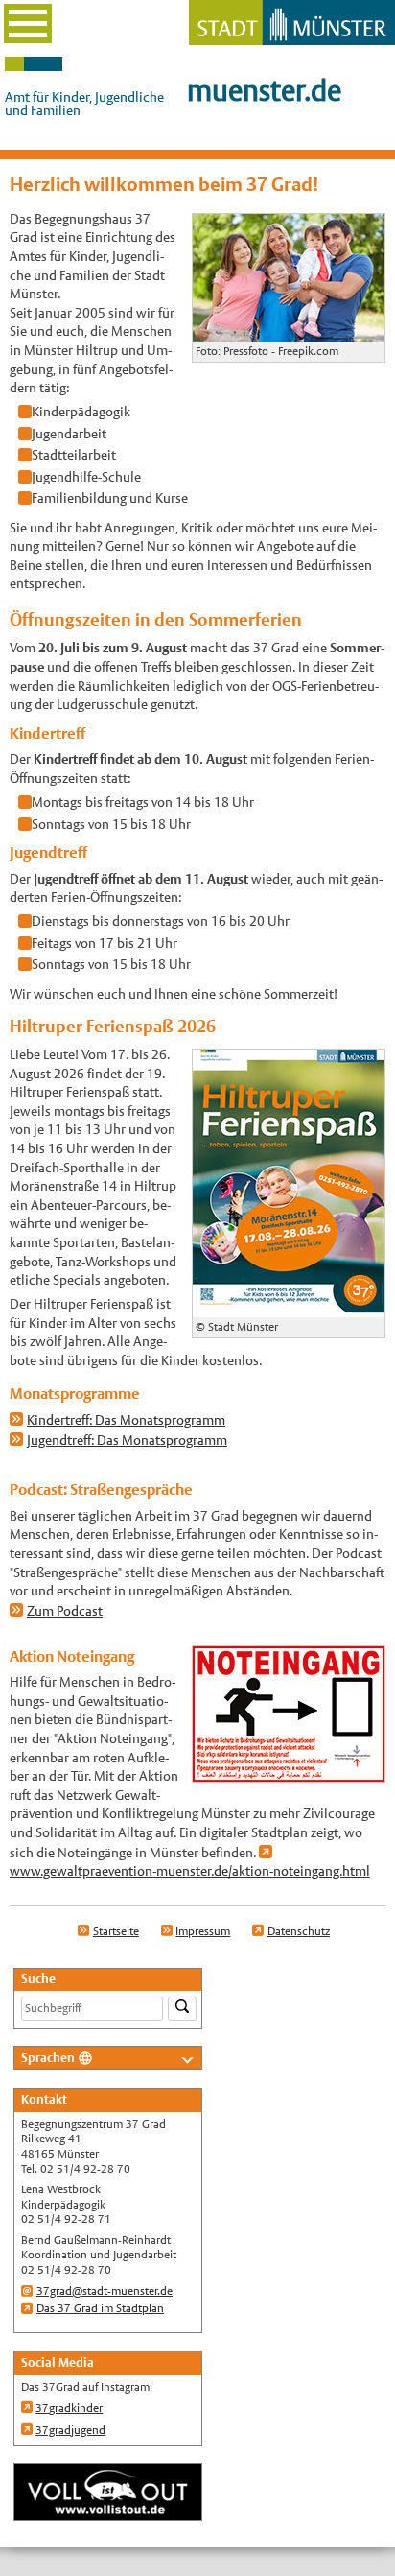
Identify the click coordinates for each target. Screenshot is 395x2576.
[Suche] (182, 2009)
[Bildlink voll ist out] (108, 2512)
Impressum (203, 1931)
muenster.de (264, 91)
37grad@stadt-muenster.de (105, 2291)
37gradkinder (69, 2408)
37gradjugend (70, 2430)
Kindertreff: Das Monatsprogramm (126, 1420)
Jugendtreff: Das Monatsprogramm (127, 1440)
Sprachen (48, 2057)
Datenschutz (299, 1931)
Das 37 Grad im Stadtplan (100, 2308)
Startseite (116, 1931)
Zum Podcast (65, 1611)
